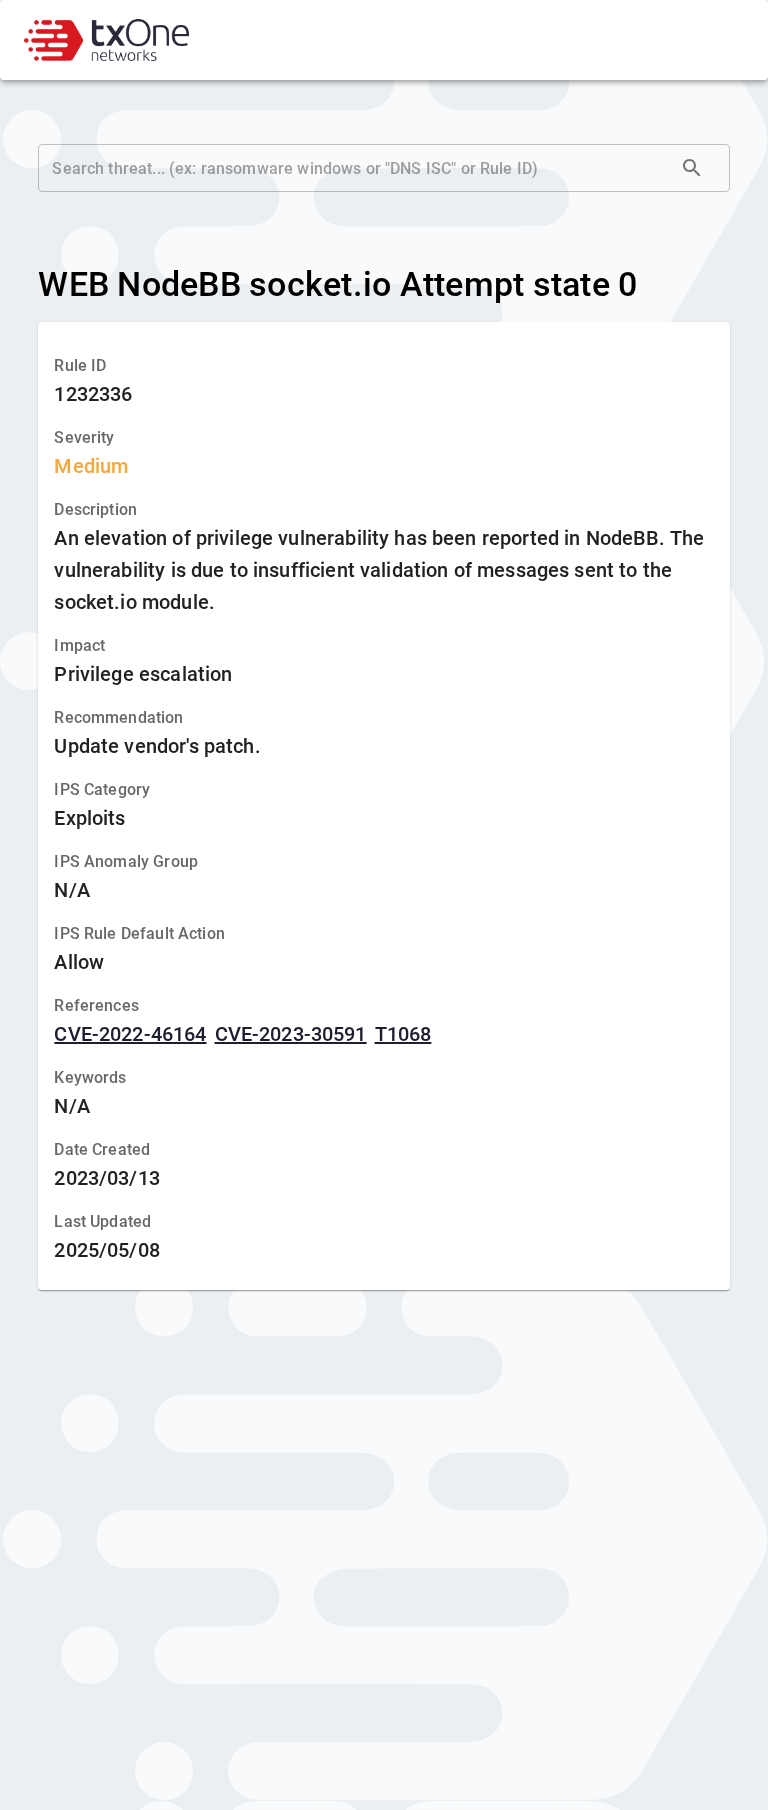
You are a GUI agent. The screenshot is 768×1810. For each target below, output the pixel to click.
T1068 (403, 1034)
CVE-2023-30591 (291, 1034)
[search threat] (692, 168)
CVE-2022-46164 (130, 1034)
